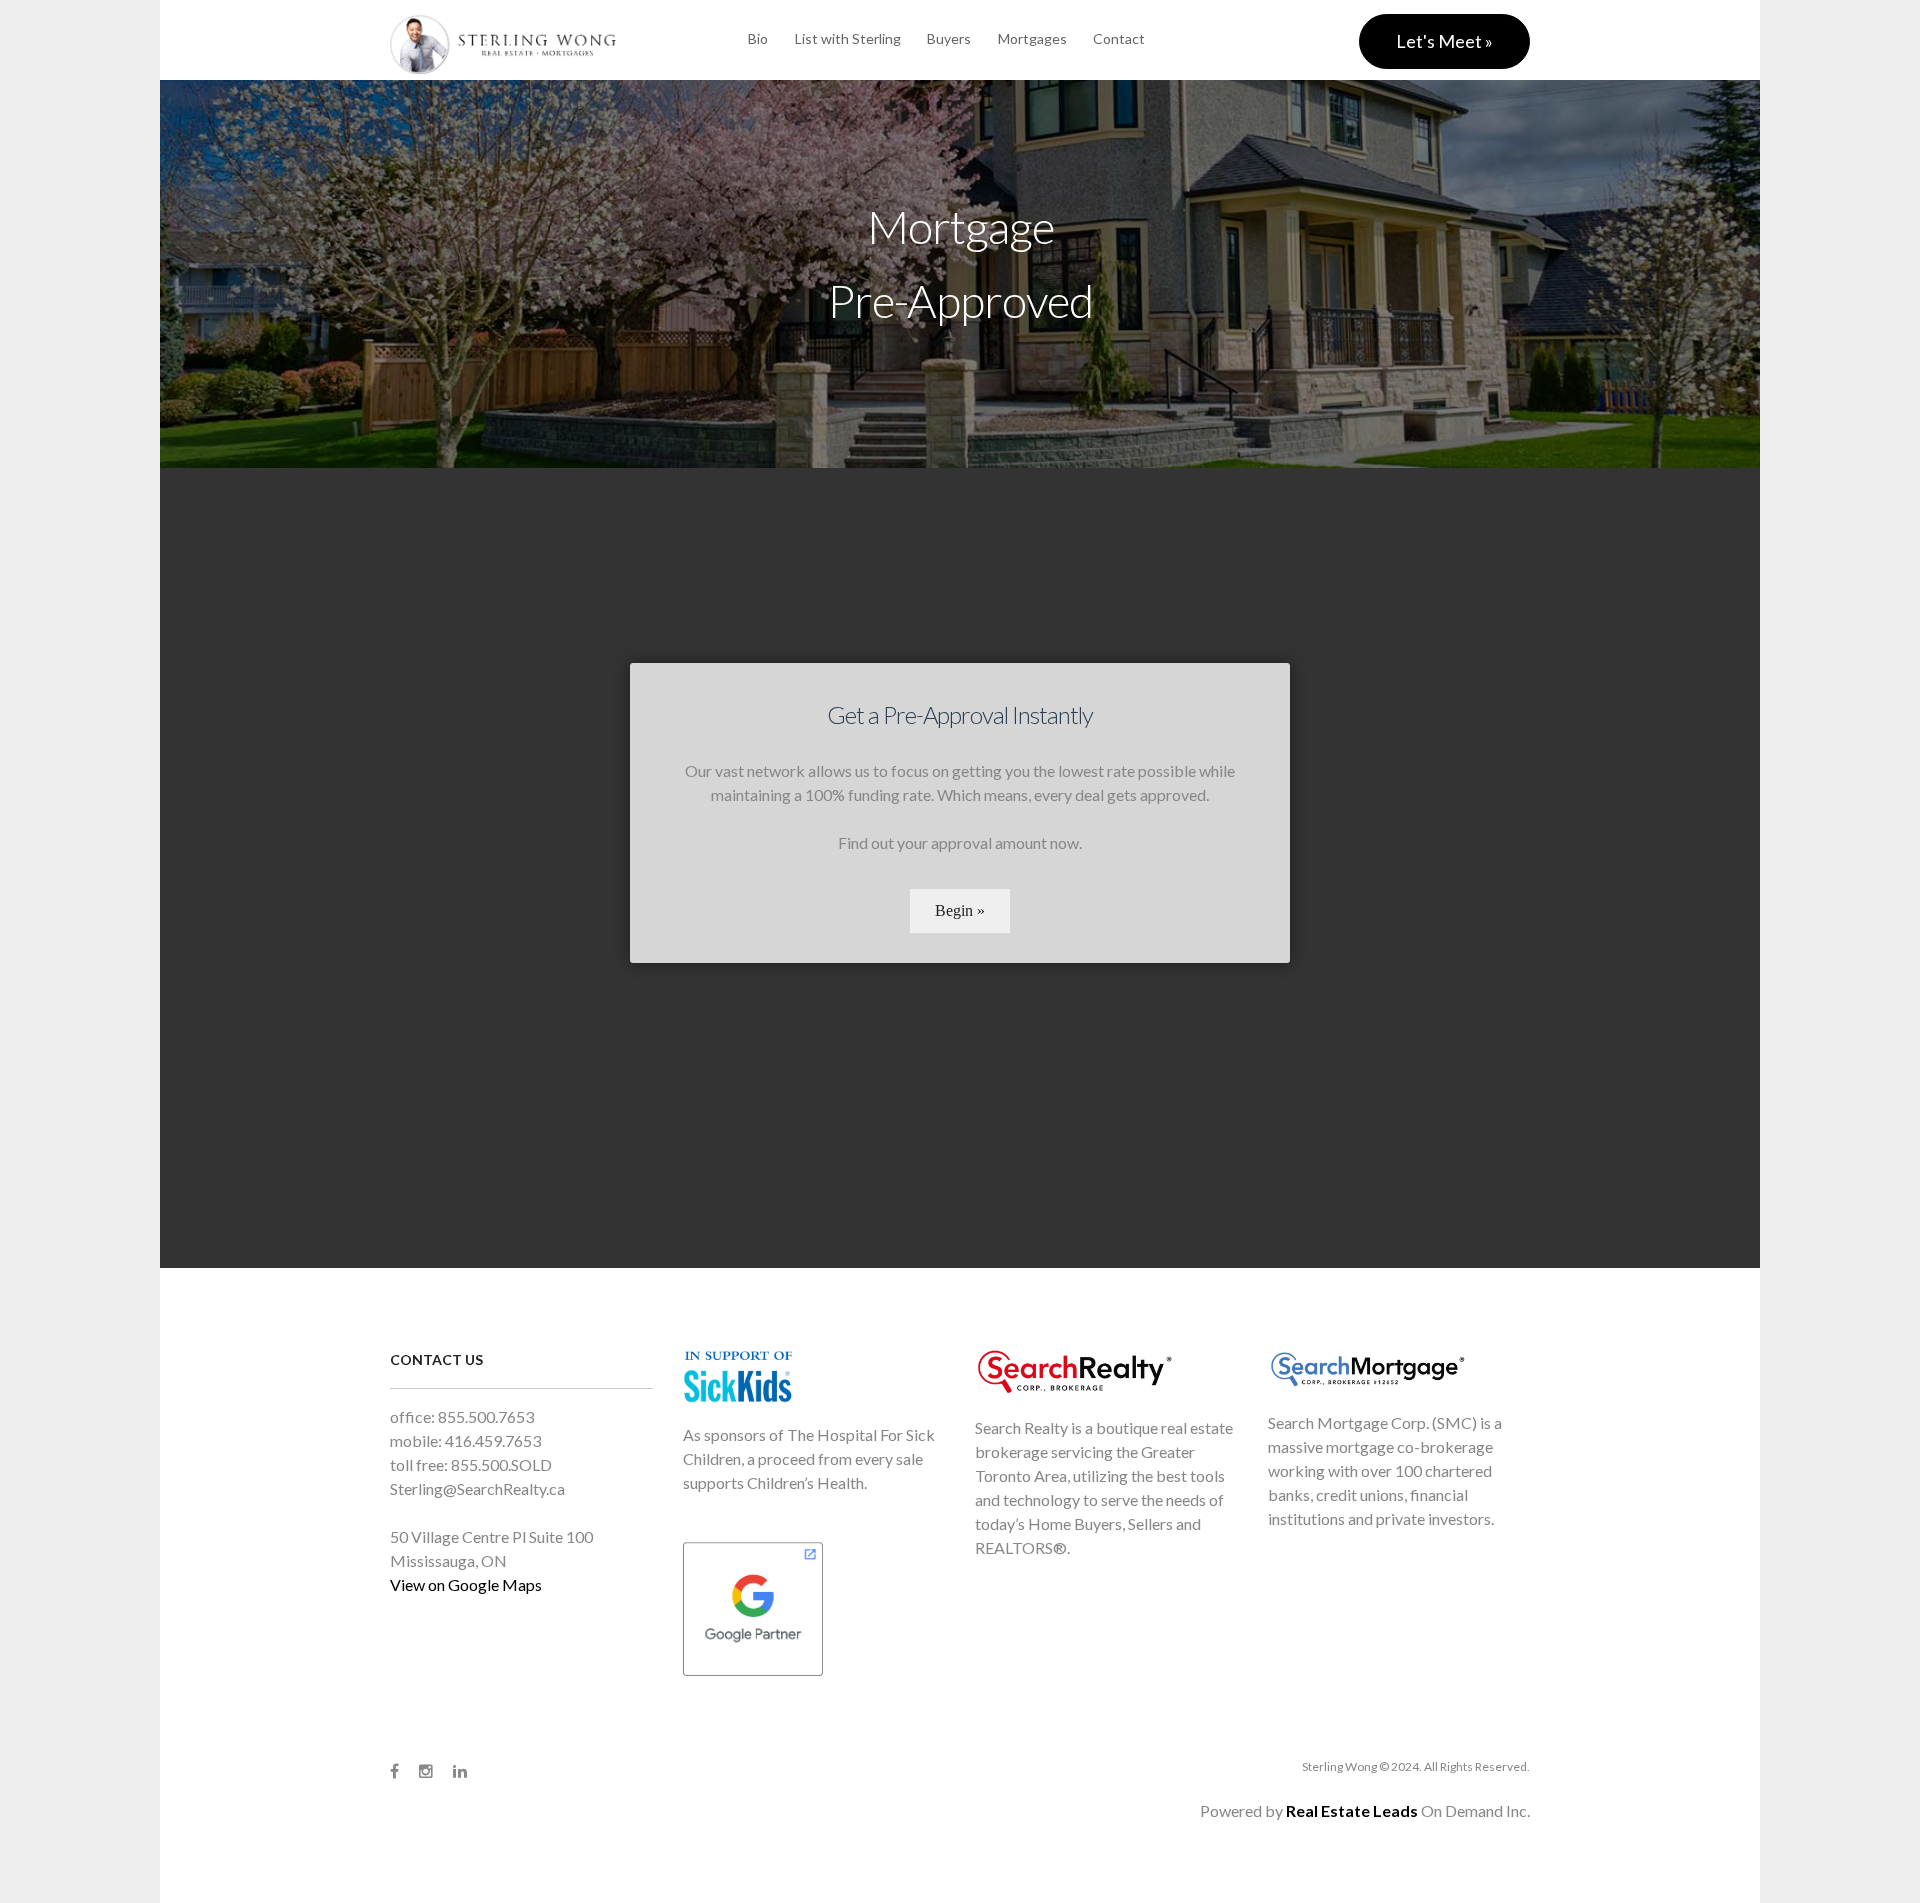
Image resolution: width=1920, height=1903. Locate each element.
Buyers (949, 38)
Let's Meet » (1444, 41)
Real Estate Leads (1352, 1810)
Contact (1119, 38)
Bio (758, 38)
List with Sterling (848, 38)
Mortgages (1032, 38)
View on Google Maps (466, 1584)
